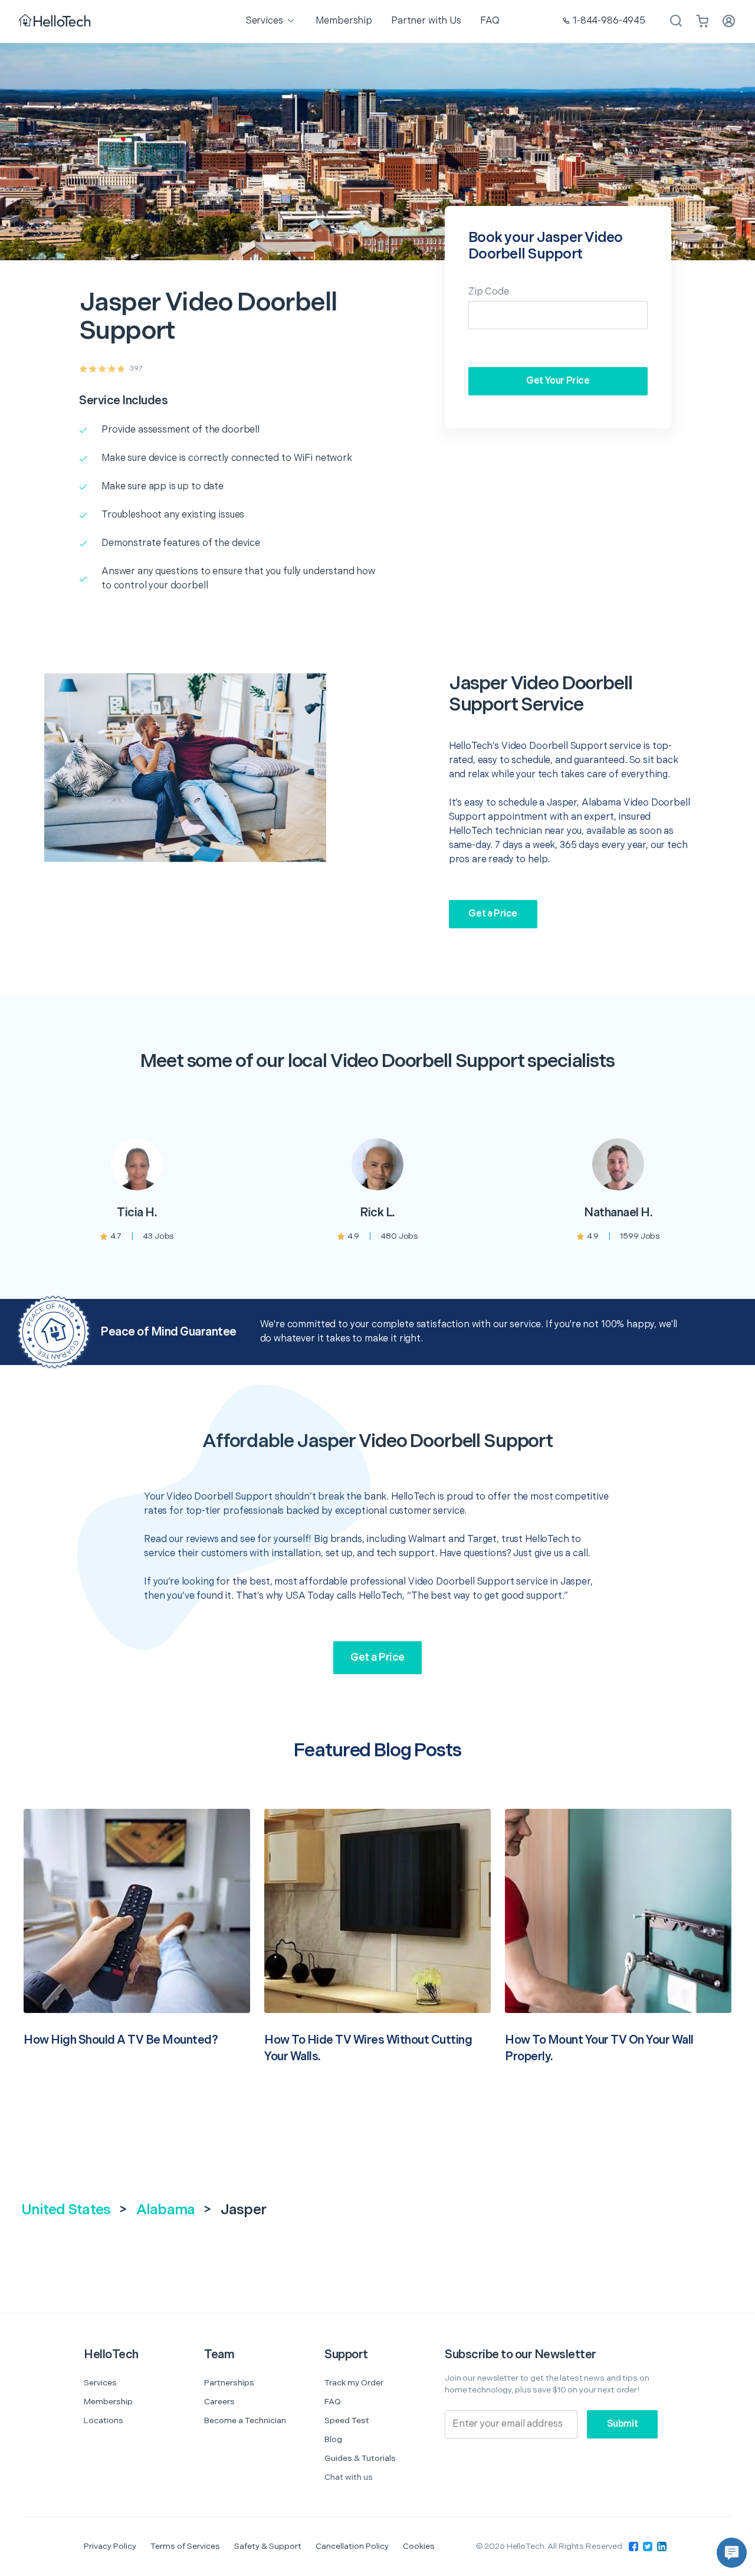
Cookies (419, 2546)
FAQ (333, 2402)
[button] (732, 2553)
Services (100, 2383)
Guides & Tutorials (360, 2458)
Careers (219, 2402)
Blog (333, 2439)
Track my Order (354, 2383)
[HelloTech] (56, 22)
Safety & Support (268, 2546)
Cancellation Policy (352, 2546)
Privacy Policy (110, 2546)
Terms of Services (185, 2546)
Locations (104, 2420)
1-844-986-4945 (609, 21)
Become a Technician (245, 2420)
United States (66, 2210)
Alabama (166, 2210)
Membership (108, 2402)
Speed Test (347, 2420)
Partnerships (229, 2383)
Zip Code (489, 292)
